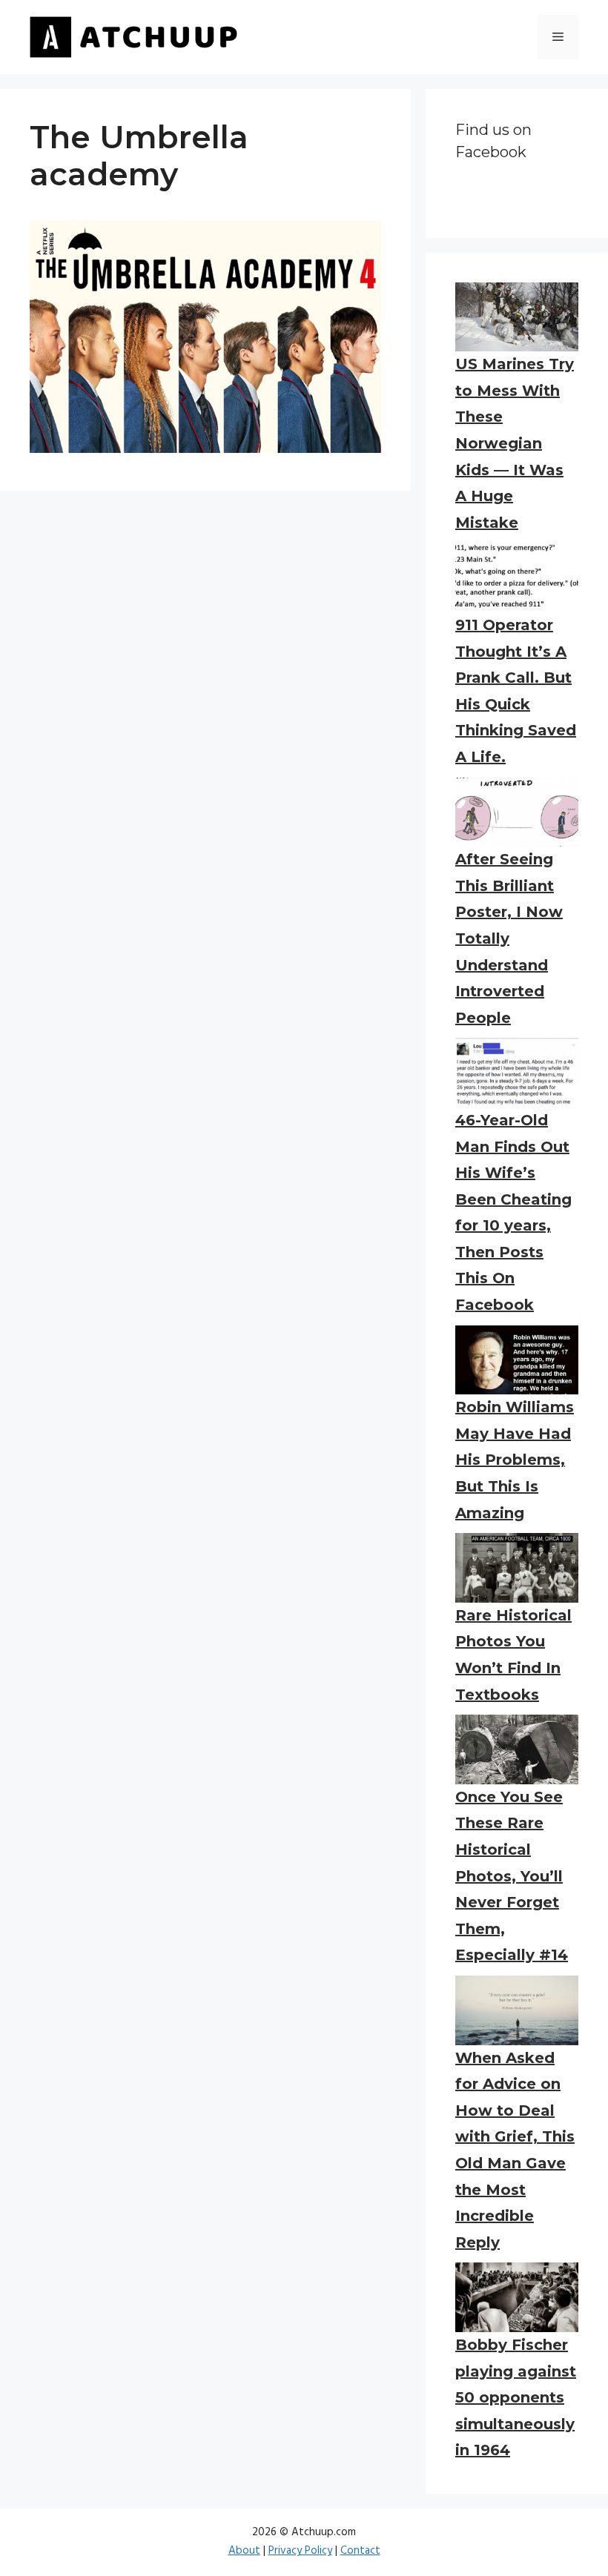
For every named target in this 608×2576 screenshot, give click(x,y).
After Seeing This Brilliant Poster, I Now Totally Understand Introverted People (509, 938)
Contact (360, 2551)
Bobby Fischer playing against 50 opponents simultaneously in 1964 (516, 2397)
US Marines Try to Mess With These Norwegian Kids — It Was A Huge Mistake (515, 443)
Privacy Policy (300, 2551)
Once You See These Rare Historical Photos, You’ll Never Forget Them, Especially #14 (512, 1876)
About (244, 2551)
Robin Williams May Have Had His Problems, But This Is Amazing (515, 1460)
